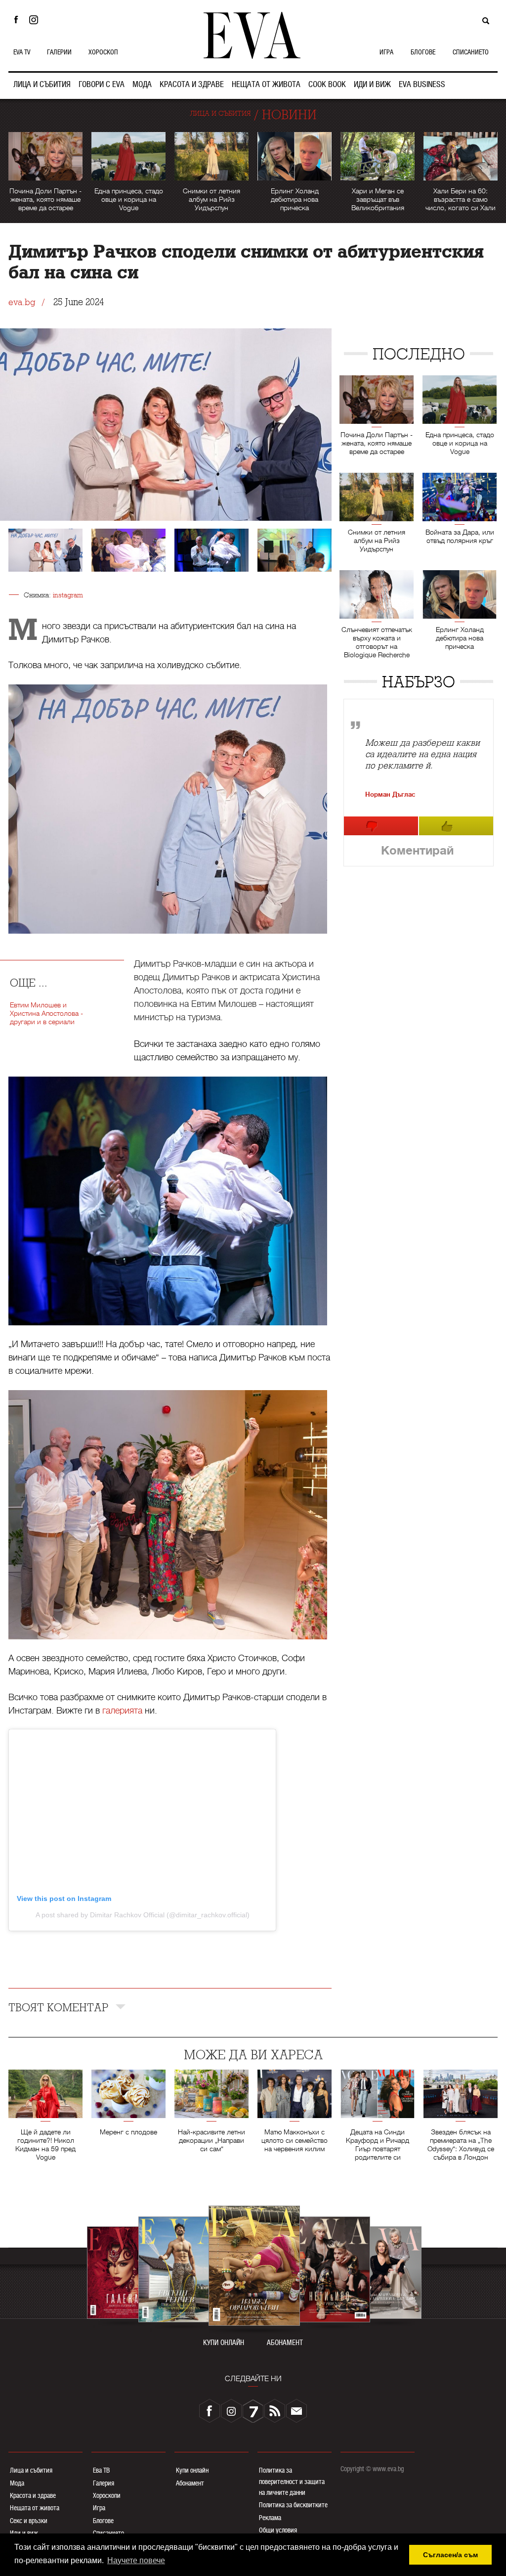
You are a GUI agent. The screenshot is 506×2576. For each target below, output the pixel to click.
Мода (17, 2483)
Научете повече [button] (136, 2560)
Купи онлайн (192, 2470)
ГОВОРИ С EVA (102, 84)
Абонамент (190, 2483)
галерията (122, 1711)
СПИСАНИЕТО (471, 52)
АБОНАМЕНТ (285, 2343)
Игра (99, 2508)
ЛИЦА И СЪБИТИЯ (42, 84)
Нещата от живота (35, 2508)
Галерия (104, 2483)
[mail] (296, 2411)
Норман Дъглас (390, 794)
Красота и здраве (33, 2495)
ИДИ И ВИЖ (372, 84)
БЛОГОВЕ (423, 52)
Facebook (16, 20)
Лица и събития (31, 2470)
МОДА (142, 84)
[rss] (275, 2411)
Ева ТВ (101, 2470)
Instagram (36, 20)
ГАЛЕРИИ (59, 52)
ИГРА (386, 52)
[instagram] (231, 2411)
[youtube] (253, 2411)
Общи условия (278, 2530)
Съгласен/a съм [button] (450, 2555)
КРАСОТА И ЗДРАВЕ (192, 84)
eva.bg (22, 302)
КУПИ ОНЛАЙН (224, 2343)
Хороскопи (107, 2495)
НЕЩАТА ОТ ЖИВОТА (266, 84)
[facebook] (210, 2411)
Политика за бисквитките (293, 2505)
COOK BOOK (327, 84)
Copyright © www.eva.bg (372, 2469)
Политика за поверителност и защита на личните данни (292, 2481)
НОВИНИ (289, 115)
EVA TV (22, 52)
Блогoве (103, 2521)
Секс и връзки (29, 2521)
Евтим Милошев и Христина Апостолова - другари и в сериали (46, 1013)
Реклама (270, 2518)
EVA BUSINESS (422, 84)
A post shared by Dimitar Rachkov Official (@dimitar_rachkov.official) (143, 1915)
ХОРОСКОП (103, 52)
